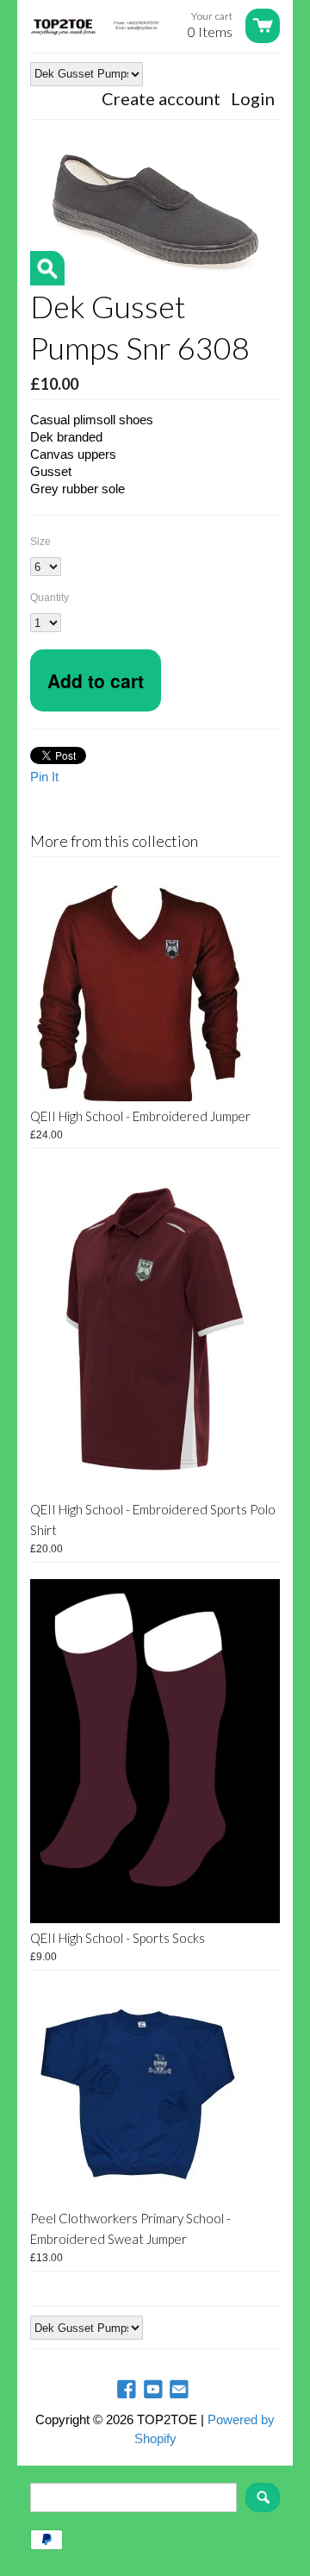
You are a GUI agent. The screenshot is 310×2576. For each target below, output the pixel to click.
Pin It (44, 777)
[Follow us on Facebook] (128, 2390)
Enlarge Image (47, 268)
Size (40, 542)
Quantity (50, 598)
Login (253, 98)
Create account (161, 98)
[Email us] (181, 2390)
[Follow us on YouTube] (155, 2390)
